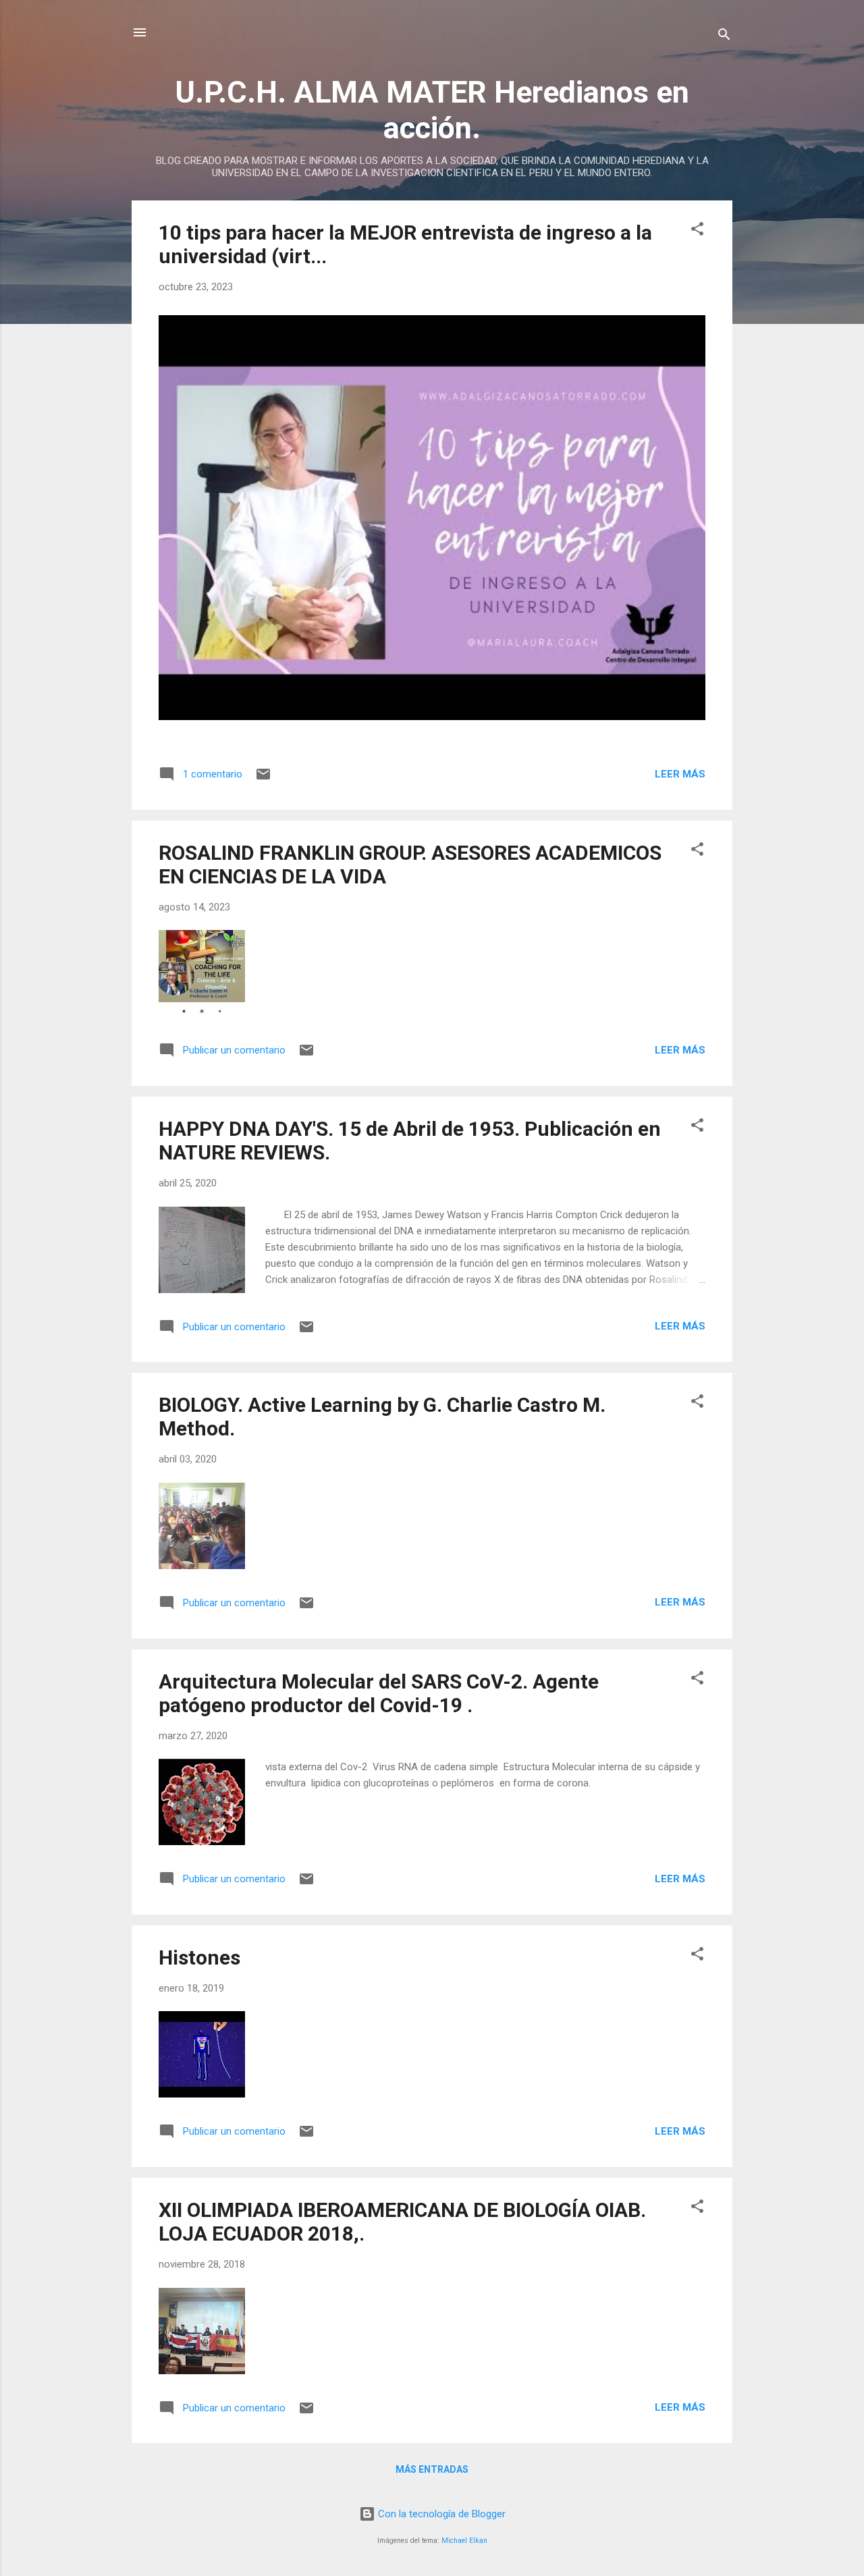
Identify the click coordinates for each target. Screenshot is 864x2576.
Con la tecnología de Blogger (440, 2514)
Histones (199, 1957)
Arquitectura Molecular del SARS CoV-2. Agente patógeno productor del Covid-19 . (379, 1693)
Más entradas (432, 2469)
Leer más (680, 774)
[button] (697, 231)
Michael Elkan (464, 2541)
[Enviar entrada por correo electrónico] (263, 779)
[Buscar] (724, 37)
